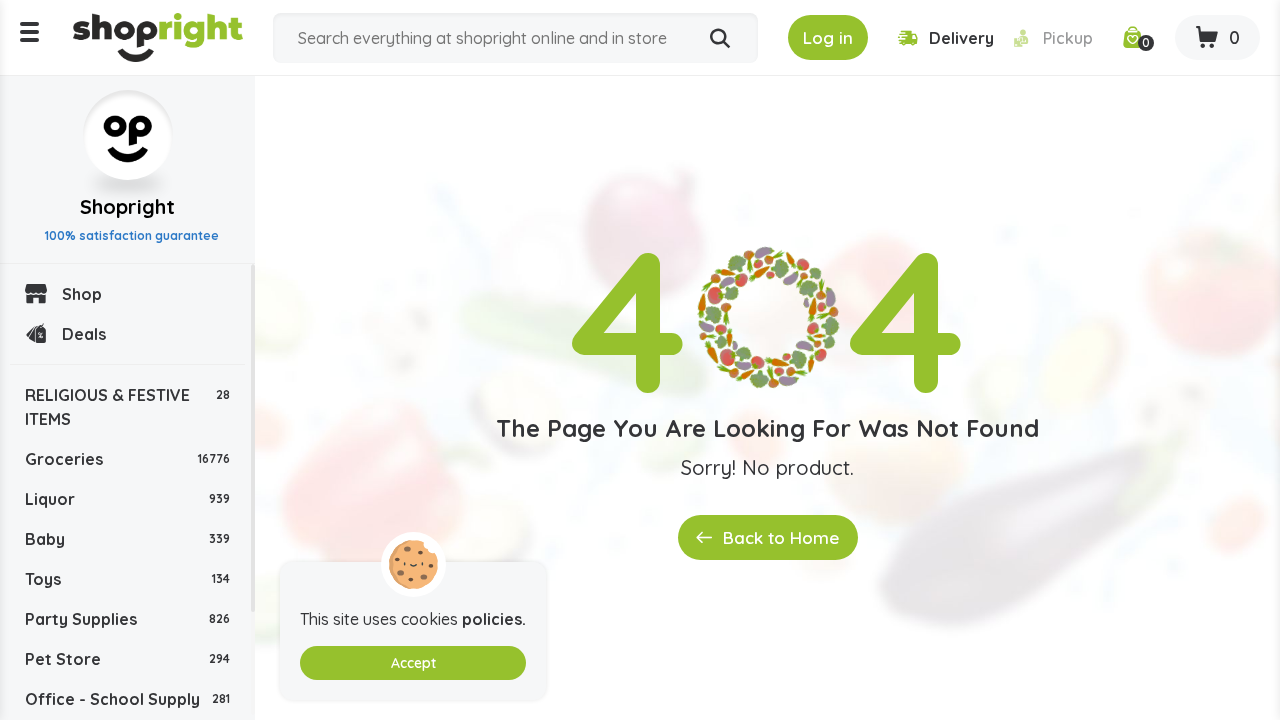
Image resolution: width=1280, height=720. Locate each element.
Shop (82, 294)
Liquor (127, 499)
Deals (84, 334)
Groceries (127, 459)
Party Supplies (127, 619)
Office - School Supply (127, 699)
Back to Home (781, 537)
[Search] (720, 39)
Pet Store (127, 659)
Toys (127, 579)
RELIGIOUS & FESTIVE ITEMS (127, 407)
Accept (413, 663)
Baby (127, 539)
